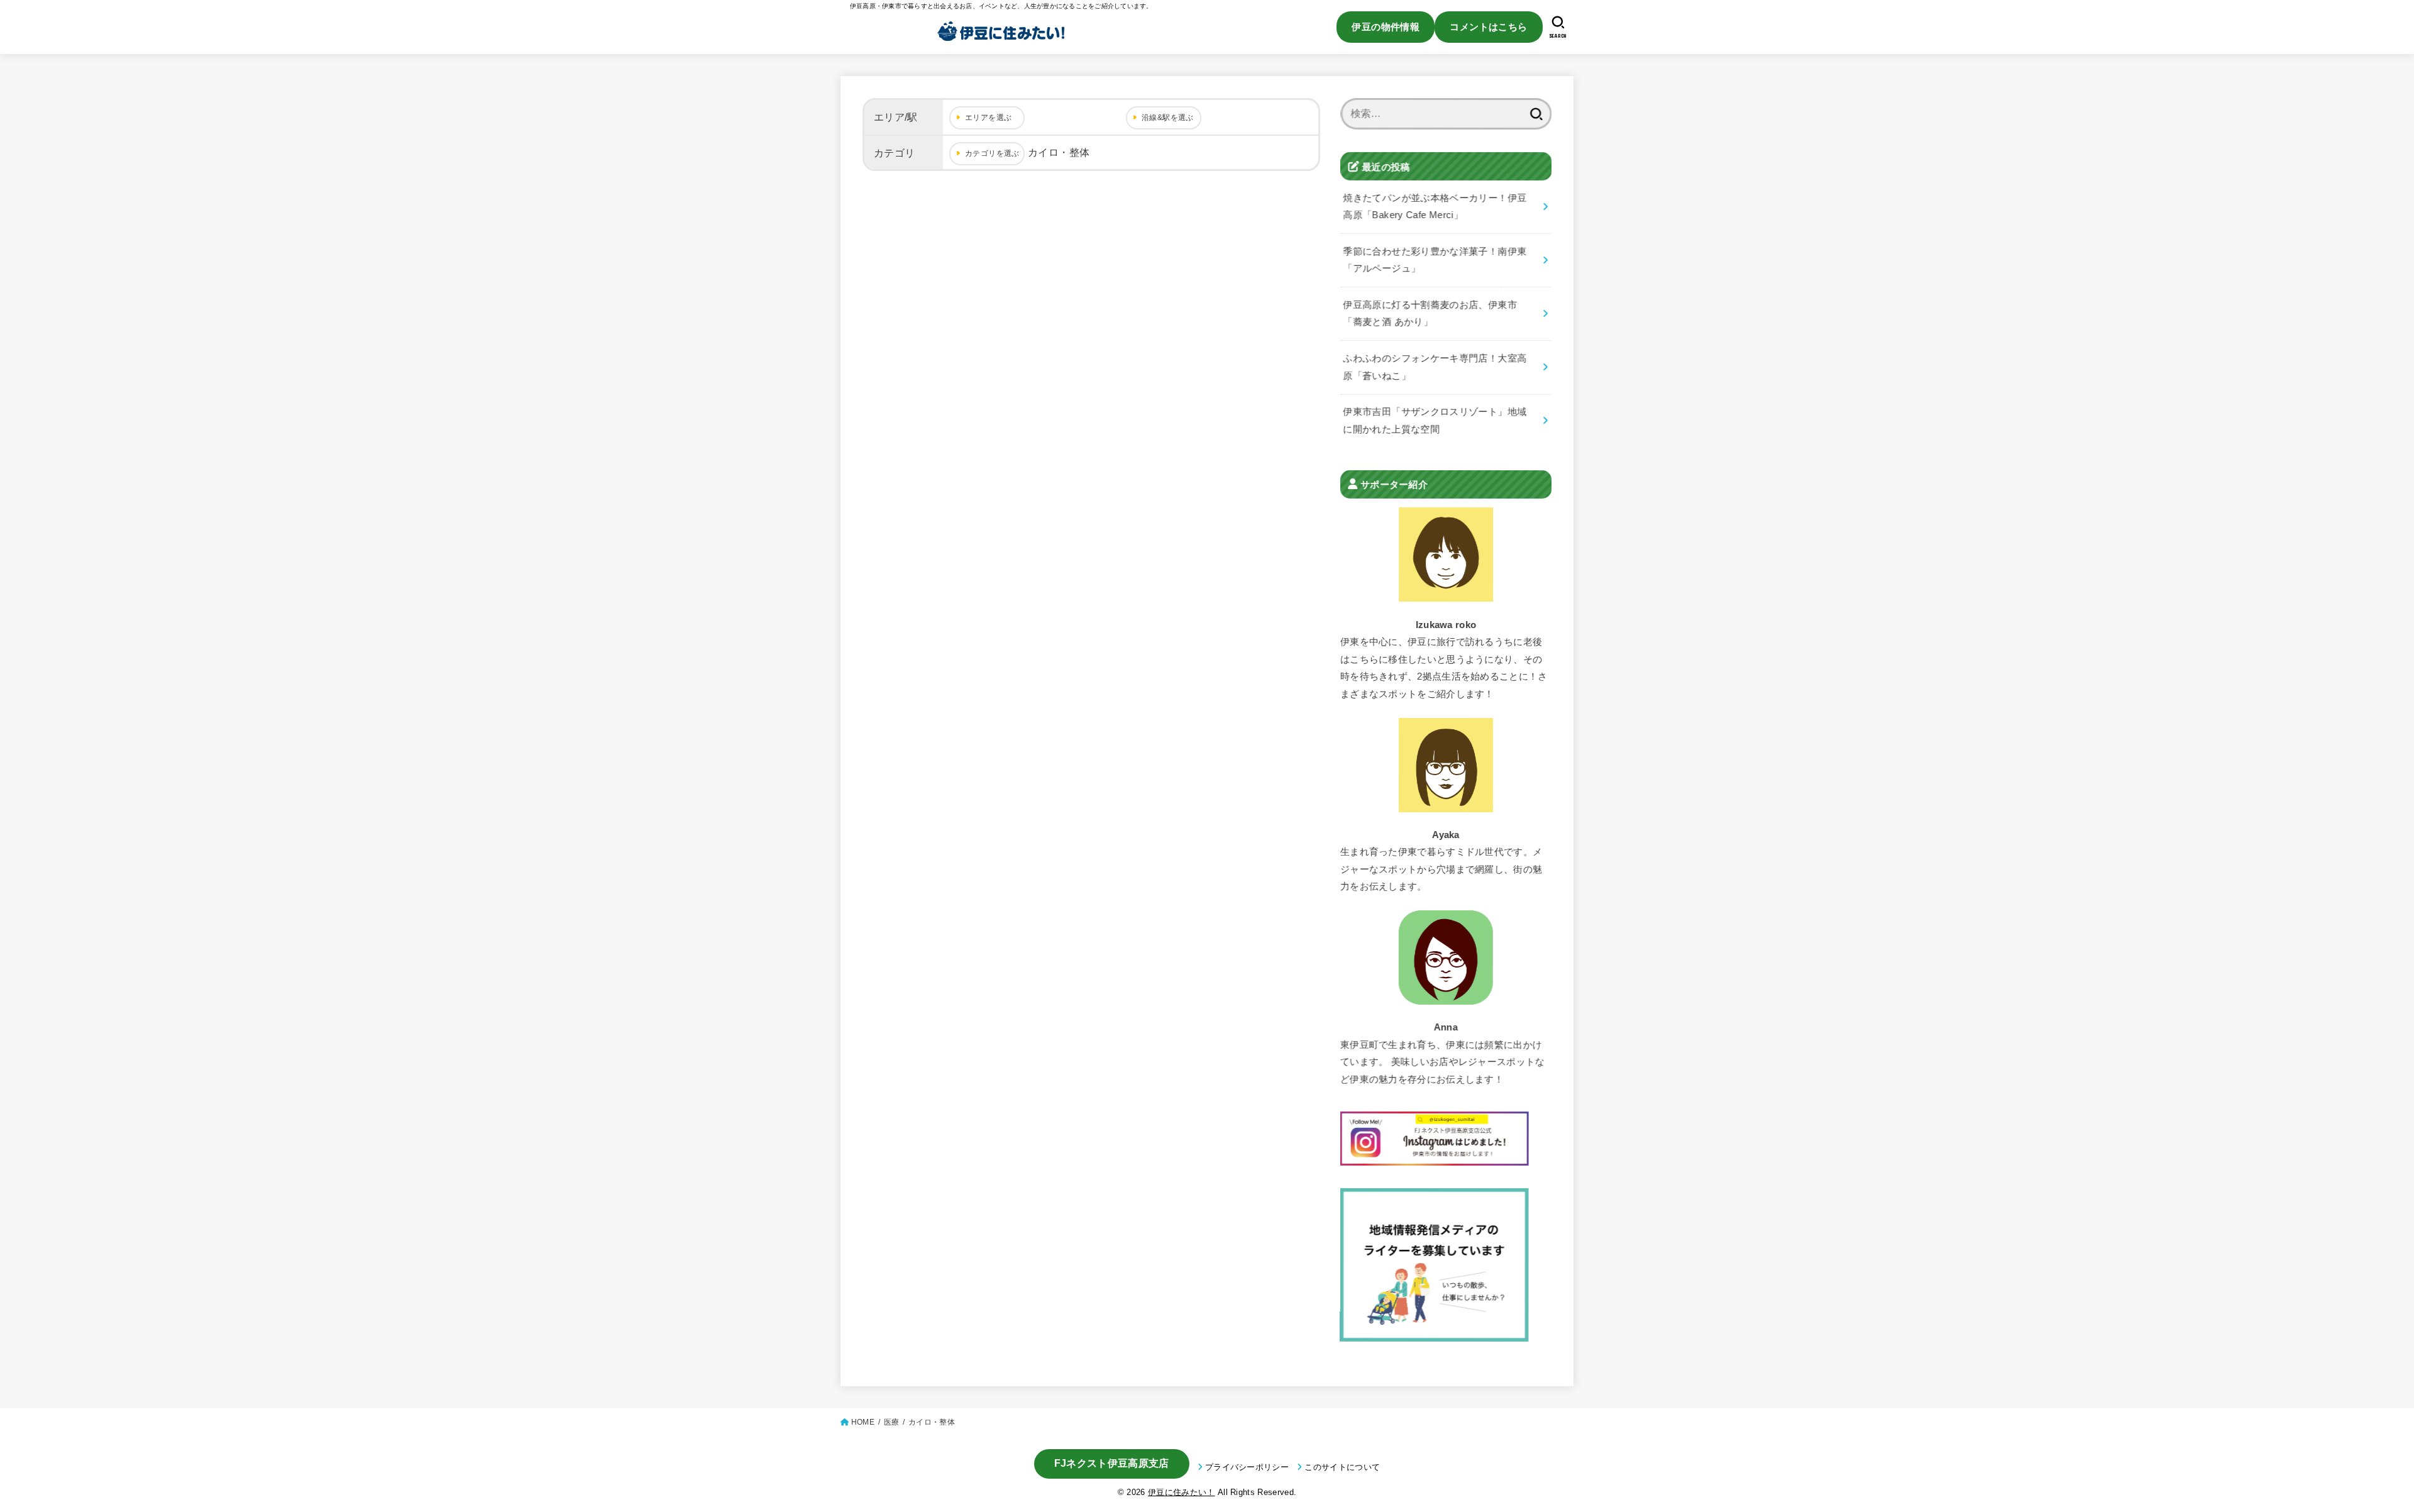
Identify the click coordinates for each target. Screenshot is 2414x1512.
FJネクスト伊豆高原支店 (1112, 1463)
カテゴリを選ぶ (992, 153)
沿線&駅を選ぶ (1168, 118)
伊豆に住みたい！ (1182, 1492)
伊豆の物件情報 (1386, 27)
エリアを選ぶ (988, 118)
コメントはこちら (1488, 27)
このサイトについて (1342, 1467)
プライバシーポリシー (1247, 1467)
